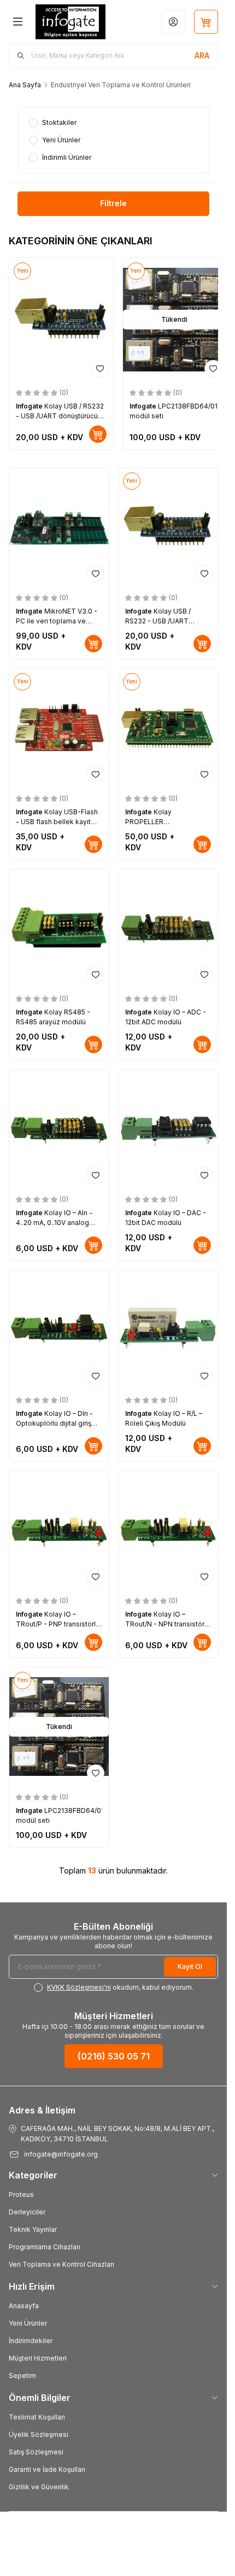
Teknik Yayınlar (33, 2229)
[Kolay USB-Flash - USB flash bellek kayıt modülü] (59, 728)
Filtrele (113, 203)
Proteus (21, 2194)
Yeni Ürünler (28, 2323)
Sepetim (22, 2376)
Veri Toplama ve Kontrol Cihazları (61, 2264)
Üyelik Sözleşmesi (39, 2434)
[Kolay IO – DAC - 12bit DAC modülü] (168, 1129)
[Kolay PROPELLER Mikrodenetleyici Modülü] (168, 728)
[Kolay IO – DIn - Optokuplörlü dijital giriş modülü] (59, 1330)
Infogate (30, 406)
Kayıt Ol (190, 1966)
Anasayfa (24, 2306)
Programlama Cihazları (45, 2247)
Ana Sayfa (25, 85)
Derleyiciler (27, 2212)
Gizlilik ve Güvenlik (39, 2487)
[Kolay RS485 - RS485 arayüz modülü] (59, 929)
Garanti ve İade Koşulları (47, 2469)
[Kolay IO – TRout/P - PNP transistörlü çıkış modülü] (59, 1530)
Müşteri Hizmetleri (38, 2358)
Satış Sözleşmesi (36, 2452)
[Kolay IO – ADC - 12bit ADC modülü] (168, 929)
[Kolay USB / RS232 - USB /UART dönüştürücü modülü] (61, 320)
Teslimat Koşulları (37, 2417)
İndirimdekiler (31, 2341)
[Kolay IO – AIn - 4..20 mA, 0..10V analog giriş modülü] (59, 1129)
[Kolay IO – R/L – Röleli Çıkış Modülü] (168, 1330)
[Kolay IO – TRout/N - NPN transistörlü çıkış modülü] (168, 1530)
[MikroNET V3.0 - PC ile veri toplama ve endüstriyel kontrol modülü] (59, 527)
